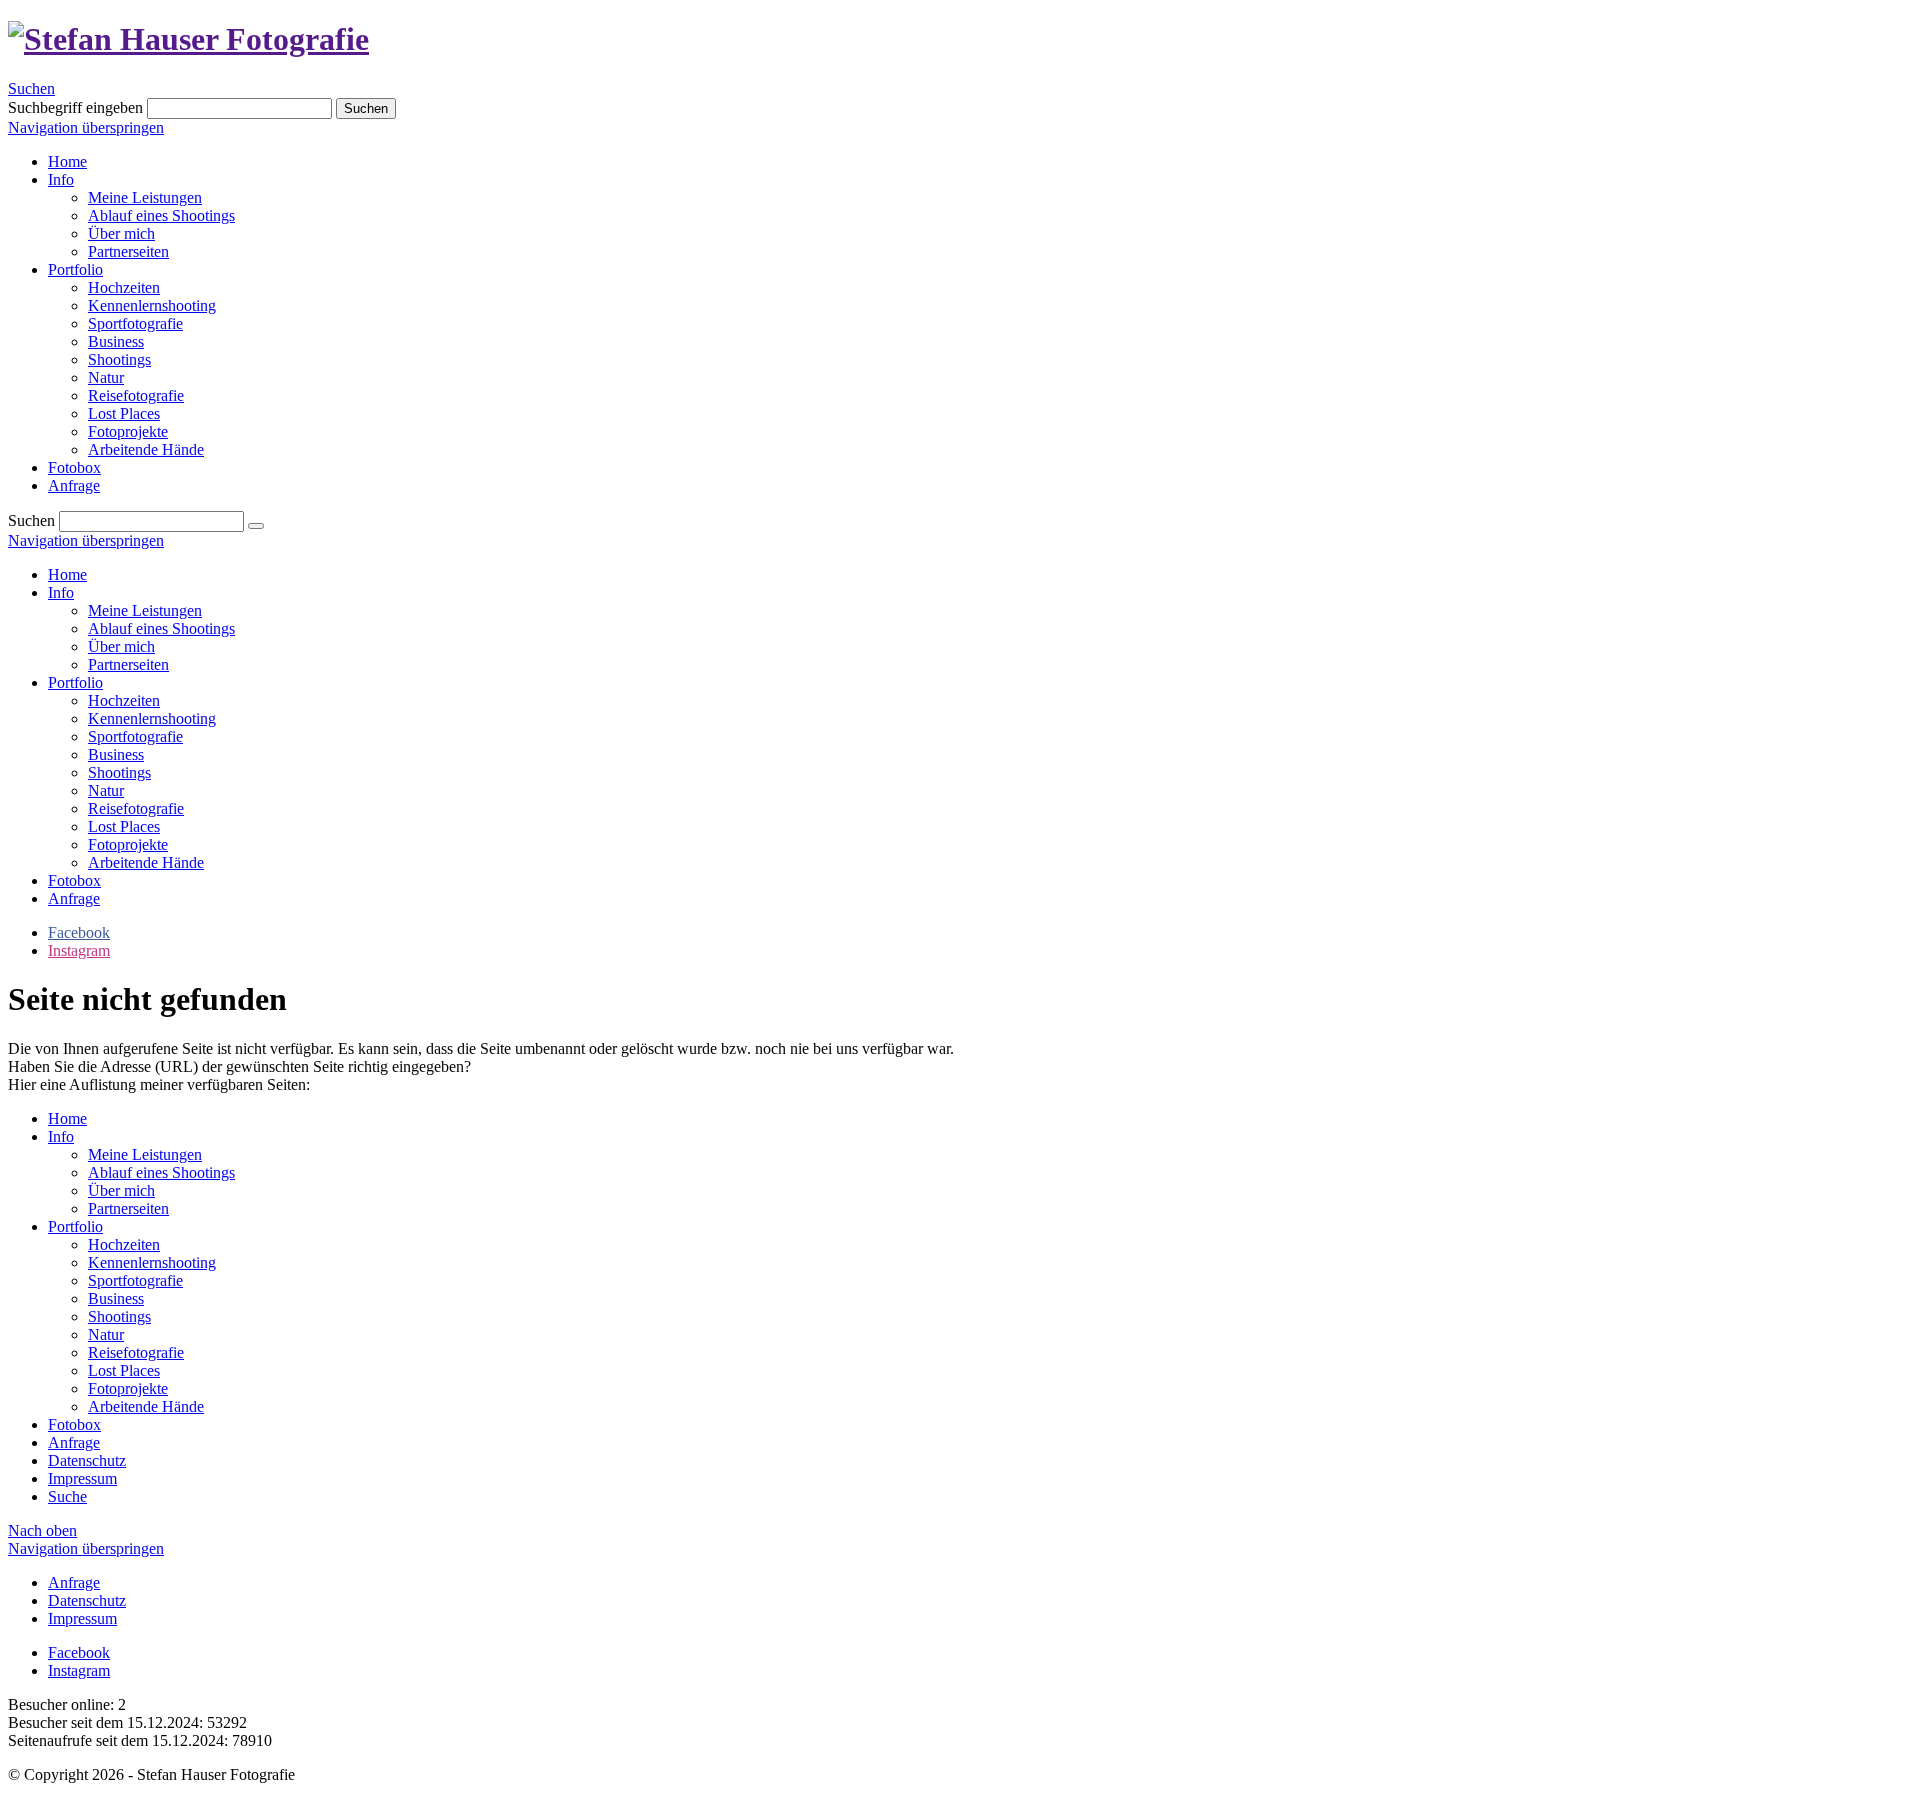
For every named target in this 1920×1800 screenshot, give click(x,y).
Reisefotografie (136, 808)
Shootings (119, 772)
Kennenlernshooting (152, 718)
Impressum (82, 1478)
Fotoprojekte (128, 844)
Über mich (121, 646)
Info (61, 592)
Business (116, 754)
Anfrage (74, 898)
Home (67, 574)
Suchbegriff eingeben (75, 107)
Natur (106, 790)
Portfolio (75, 682)
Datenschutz (87, 1460)
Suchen (31, 88)
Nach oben (42, 1530)
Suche (67, 1496)
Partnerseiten (128, 664)
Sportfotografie (135, 736)
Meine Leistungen (145, 610)
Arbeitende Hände (146, 862)
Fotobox (74, 880)
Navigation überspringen (86, 127)
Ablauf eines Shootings (161, 628)
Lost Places (124, 826)
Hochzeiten (124, 700)
